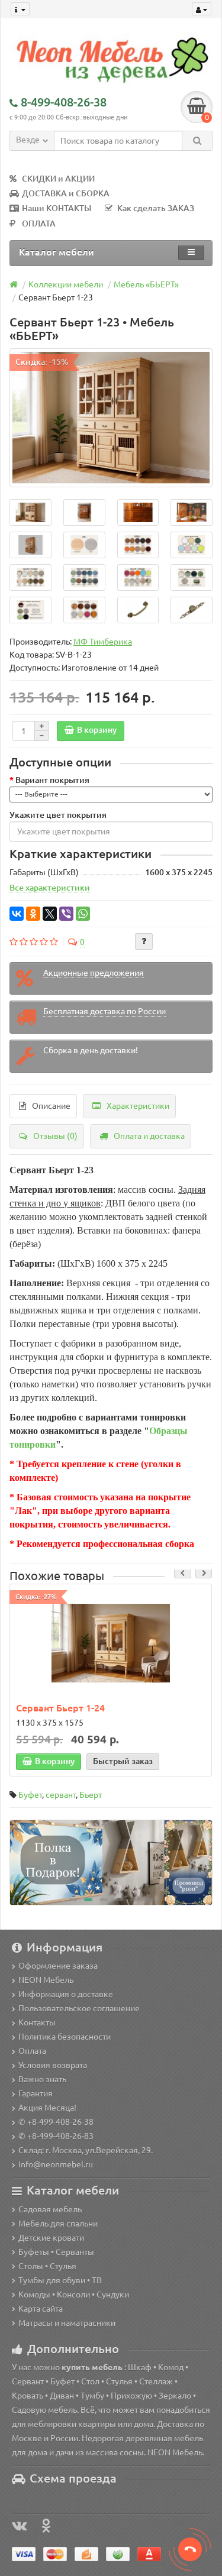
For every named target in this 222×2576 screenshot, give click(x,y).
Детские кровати (51, 2238)
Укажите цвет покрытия (58, 815)
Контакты (37, 2022)
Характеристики (138, 1106)
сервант (61, 1795)
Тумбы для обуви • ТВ (60, 2280)
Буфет (30, 1795)
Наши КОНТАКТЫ (57, 208)
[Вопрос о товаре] (144, 941)
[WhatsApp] (83, 914)
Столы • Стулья (47, 2266)
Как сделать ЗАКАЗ (156, 208)
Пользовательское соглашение (79, 2008)
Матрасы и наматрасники (67, 2323)
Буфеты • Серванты (56, 2252)
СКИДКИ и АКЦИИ (58, 179)
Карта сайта (41, 2309)
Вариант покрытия (52, 780)
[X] (50, 914)
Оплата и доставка (149, 1136)
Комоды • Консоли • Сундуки (74, 2295)
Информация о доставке (66, 1994)
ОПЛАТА (39, 224)
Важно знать (42, 2079)
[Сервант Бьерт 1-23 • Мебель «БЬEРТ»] (111, 418)
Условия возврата (53, 2065)
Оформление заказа (58, 1966)
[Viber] (66, 914)
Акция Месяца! (47, 2108)
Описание (51, 1106)
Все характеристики (50, 888)
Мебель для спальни (58, 2224)
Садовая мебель (50, 2209)
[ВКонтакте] (17, 914)
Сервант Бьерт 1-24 (60, 1708)
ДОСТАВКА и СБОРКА (66, 193)
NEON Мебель (46, 1980)
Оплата (32, 2051)
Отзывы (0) (55, 1136)
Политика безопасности (65, 2037)
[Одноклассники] (33, 914)
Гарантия (36, 2093)
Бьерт (91, 1795)
